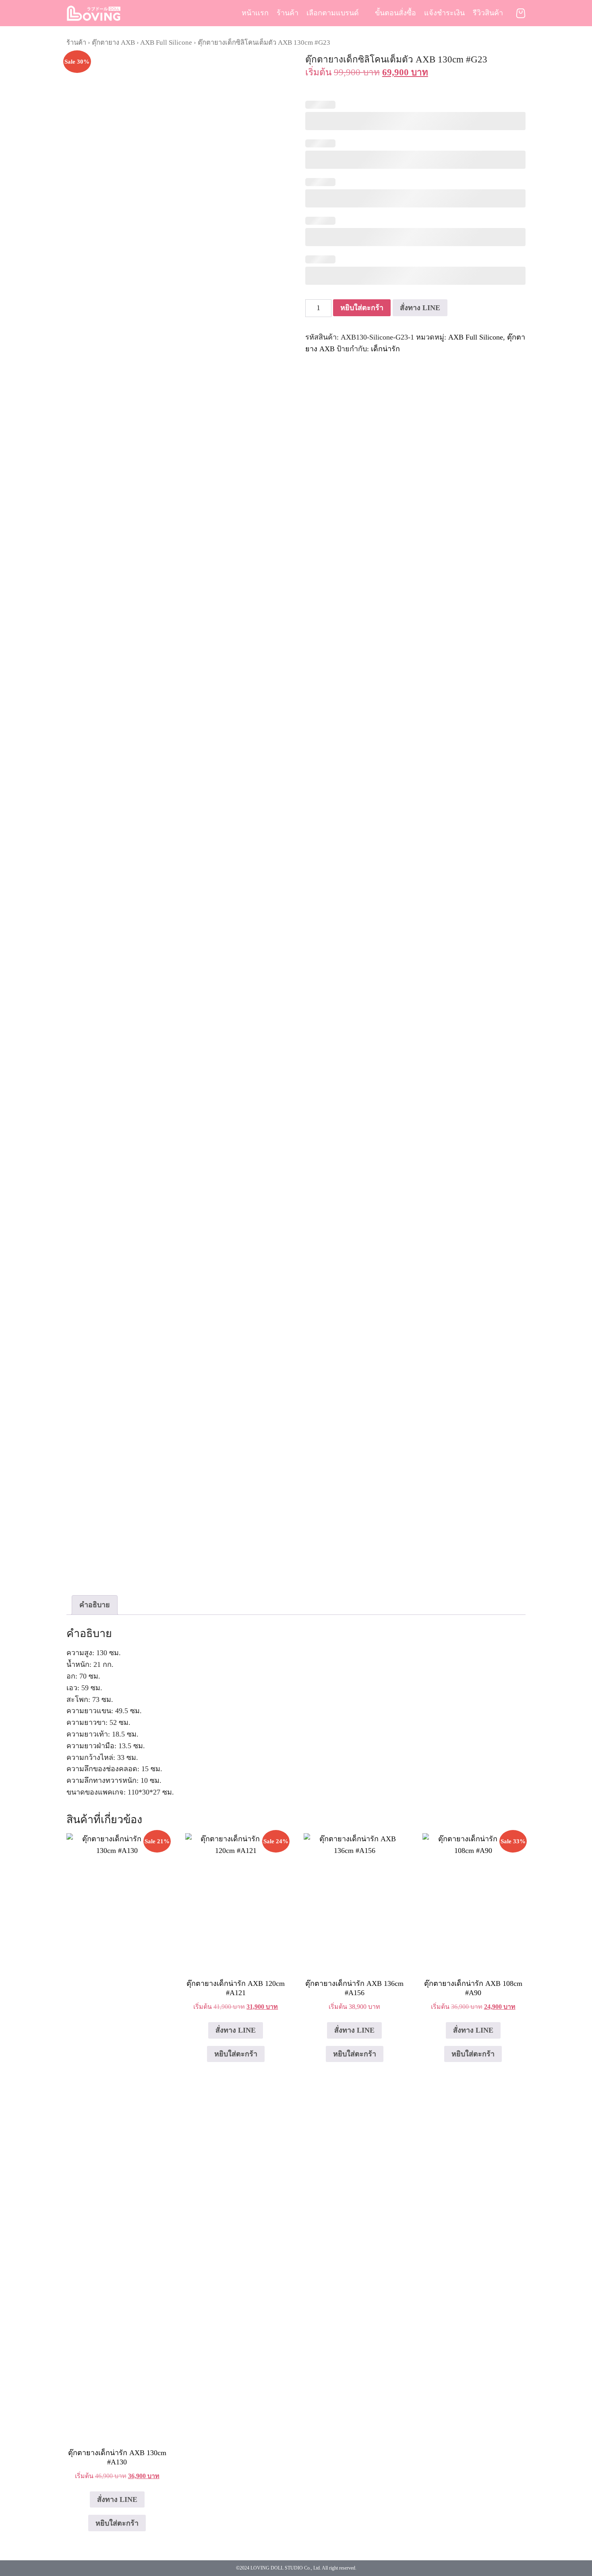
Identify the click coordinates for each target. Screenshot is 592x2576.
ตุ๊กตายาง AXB (113, 42)
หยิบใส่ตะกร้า (362, 308)
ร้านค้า (288, 13)
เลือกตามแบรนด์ (333, 13)
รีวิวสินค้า (488, 13)
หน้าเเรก (255, 13)
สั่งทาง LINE (420, 308)
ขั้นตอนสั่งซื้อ (395, 13)
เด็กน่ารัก (385, 349)
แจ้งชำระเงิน (444, 13)
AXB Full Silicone (166, 42)
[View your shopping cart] (521, 13)
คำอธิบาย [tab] (95, 1605)
